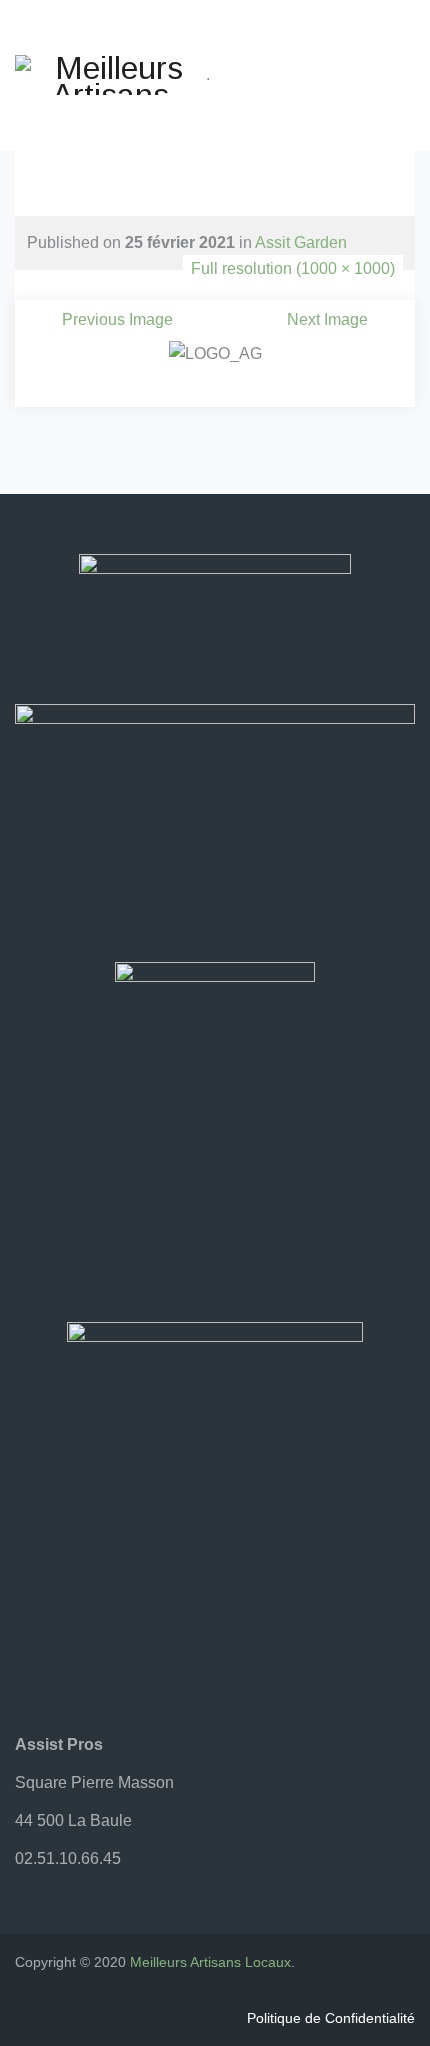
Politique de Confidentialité (331, 2018)
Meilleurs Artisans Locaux (210, 1962)
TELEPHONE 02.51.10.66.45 (212, 134)
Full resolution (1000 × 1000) (293, 268)
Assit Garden (301, 242)
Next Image (327, 319)
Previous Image (117, 319)
